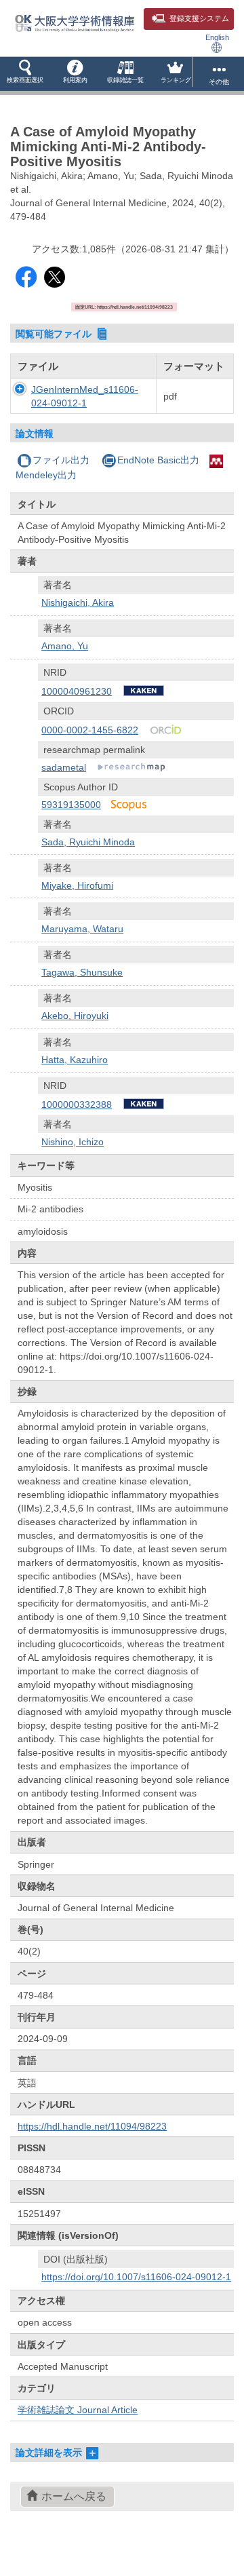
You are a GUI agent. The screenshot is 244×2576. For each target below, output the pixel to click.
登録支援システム (199, 18)
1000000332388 (77, 1104)
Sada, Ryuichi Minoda (88, 842)
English (217, 37)
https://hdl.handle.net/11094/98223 (92, 2126)
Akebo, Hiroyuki (75, 1016)
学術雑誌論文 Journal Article (78, 2410)
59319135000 (71, 805)
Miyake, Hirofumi (77, 885)
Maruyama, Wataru (82, 929)
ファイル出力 (61, 460)
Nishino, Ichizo (73, 1142)
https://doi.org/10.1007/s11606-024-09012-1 (136, 2277)
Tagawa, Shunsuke (82, 972)
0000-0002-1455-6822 (90, 730)
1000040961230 (77, 691)
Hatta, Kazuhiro (75, 1060)
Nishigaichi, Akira (78, 602)
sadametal (64, 767)
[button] (25, 74)
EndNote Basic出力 (158, 460)
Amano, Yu (65, 646)
